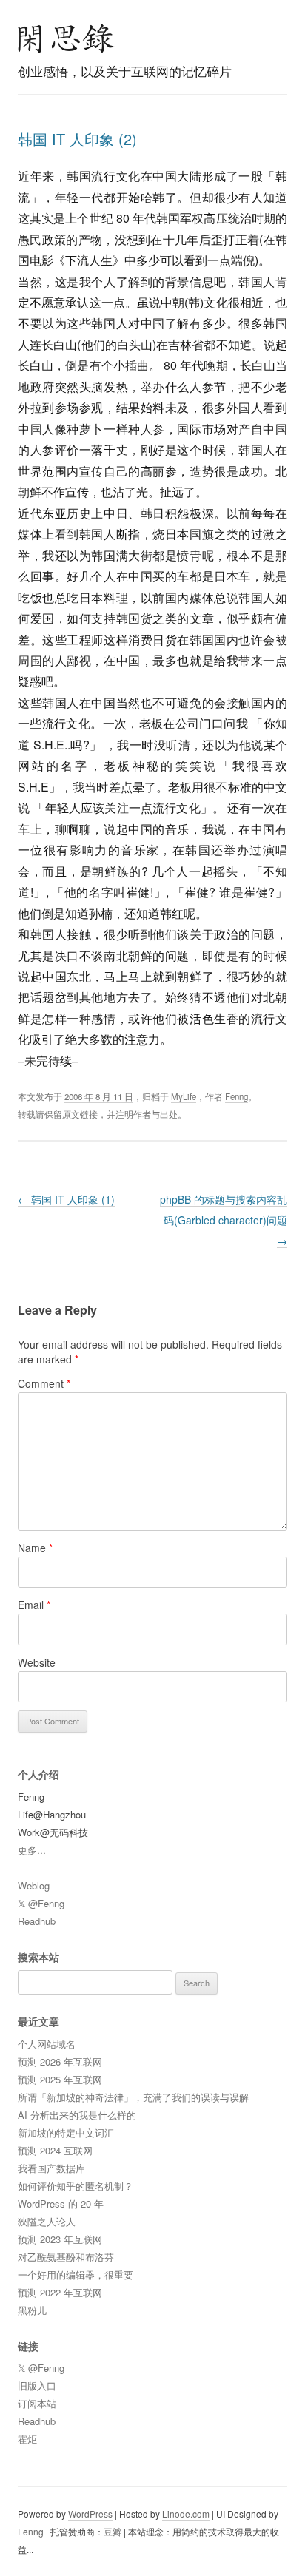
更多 (27, 1850)
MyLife (184, 1096)
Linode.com (186, 2513)
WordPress (90, 2513)
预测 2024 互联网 (55, 2150)
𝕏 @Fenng (41, 1903)
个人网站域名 (47, 2044)
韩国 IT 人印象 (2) (77, 139)
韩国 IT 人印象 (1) (66, 1199)
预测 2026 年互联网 (60, 2061)
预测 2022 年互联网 (60, 2292)
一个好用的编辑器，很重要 (76, 2275)
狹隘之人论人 (47, 2221)
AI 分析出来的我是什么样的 (77, 2115)
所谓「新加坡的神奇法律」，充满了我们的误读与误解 (133, 2097)
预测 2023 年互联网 (60, 2239)
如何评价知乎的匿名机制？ (76, 2186)
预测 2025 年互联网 (60, 2079)
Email (34, 1605)
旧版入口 (37, 2386)
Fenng (237, 1096)
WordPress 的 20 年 (61, 2204)
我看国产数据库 (51, 2168)
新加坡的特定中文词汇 (66, 2132)
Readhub (37, 1921)
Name (35, 1548)
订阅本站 (37, 2403)
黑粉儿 (32, 2310)
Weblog (34, 1885)
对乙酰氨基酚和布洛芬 (66, 2257)
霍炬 (27, 2439)
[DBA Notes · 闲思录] (67, 38)
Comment (44, 1383)
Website (37, 1662)
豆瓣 (113, 2531)
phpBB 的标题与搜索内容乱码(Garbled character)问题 (224, 1220)
